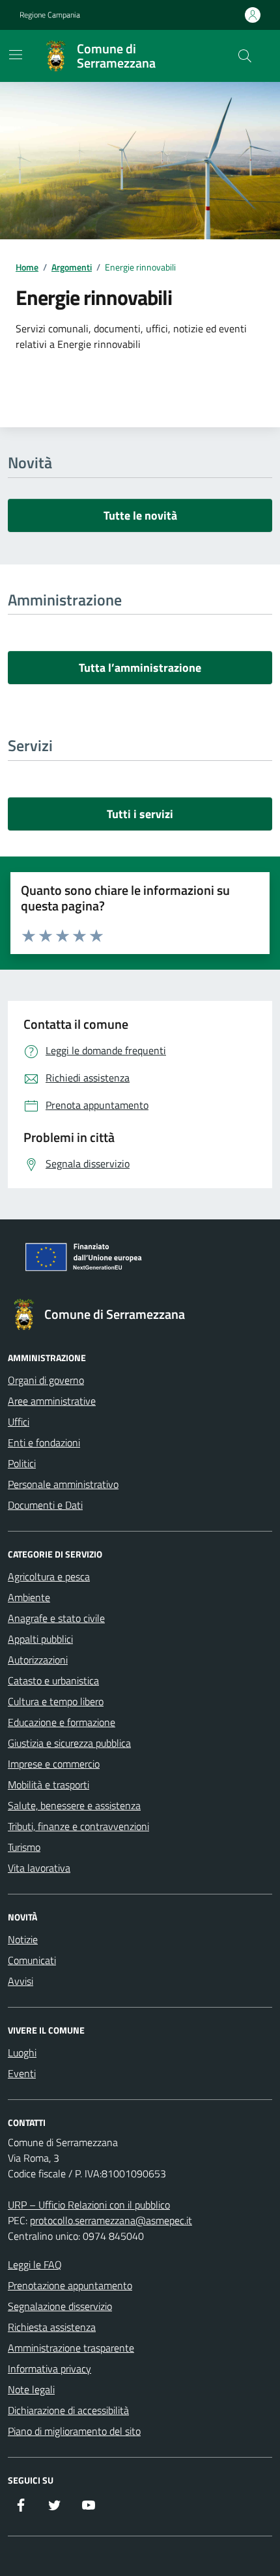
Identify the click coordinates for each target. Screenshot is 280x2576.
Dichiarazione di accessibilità (68, 2410)
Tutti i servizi (140, 814)
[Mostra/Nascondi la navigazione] (16, 55)
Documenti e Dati (45, 1505)
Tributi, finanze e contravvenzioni (78, 1826)
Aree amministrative (52, 1401)
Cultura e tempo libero (56, 1701)
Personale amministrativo (63, 1484)
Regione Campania (50, 15)
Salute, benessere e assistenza (74, 1805)
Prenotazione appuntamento (70, 2285)
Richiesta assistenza (52, 2327)
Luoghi (22, 2052)
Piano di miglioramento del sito (74, 2431)
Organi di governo (46, 1380)
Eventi (22, 2073)
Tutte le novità (140, 515)
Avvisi (21, 1981)
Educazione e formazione (62, 1722)
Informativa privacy (49, 2369)
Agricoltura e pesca (49, 1576)
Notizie (23, 1939)
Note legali (31, 2389)
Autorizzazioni (38, 1660)
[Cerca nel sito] (245, 56)
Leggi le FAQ (35, 2264)
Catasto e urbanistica (53, 1680)
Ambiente (29, 1597)
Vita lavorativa (39, 1868)
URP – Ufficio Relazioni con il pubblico (89, 2205)
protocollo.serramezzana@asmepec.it (111, 2220)
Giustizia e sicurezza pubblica (69, 1743)
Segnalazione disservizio (60, 2306)
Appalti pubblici (40, 1639)
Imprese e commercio (54, 1764)
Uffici (19, 1422)
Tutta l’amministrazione (140, 668)
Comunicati (32, 1960)
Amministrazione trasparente (71, 2348)
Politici (22, 1463)
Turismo (24, 1847)
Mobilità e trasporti (49, 1785)
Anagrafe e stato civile (56, 1618)
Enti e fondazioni (44, 1442)
